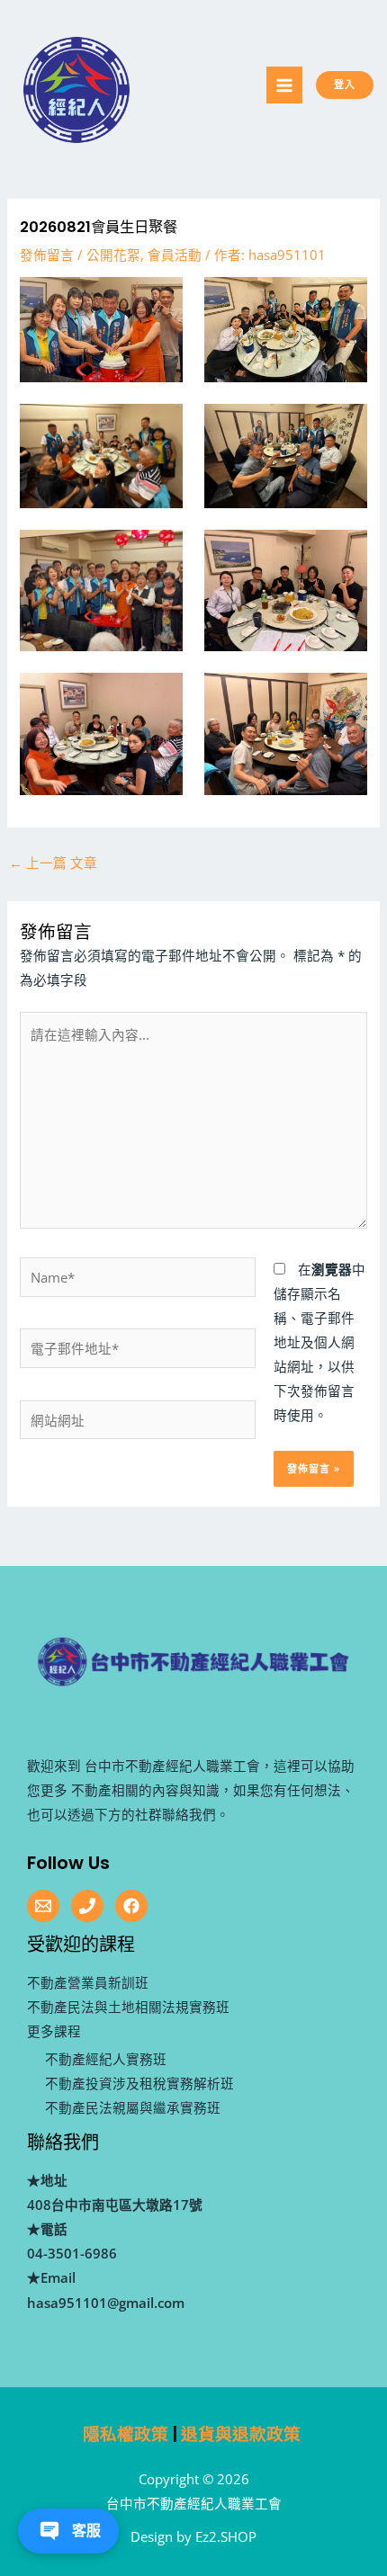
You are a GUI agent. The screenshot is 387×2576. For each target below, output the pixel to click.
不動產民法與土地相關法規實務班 (128, 2007)
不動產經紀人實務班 (106, 2059)
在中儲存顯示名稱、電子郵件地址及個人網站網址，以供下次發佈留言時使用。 (319, 1342)
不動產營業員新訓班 (88, 1982)
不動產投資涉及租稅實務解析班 (139, 2083)
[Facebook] (131, 1906)
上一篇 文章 (53, 863)
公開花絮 (113, 255)
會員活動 (175, 255)
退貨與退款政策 (241, 2434)
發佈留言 (47, 255)
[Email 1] (43, 1906)
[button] (360, 85)
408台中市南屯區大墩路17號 (115, 2205)
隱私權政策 (126, 2434)
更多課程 (54, 2031)
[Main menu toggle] (284, 85)
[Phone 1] (87, 1906)
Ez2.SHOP (226, 2536)
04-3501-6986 (72, 2253)
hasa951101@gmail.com (106, 2303)
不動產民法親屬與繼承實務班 (133, 2107)
